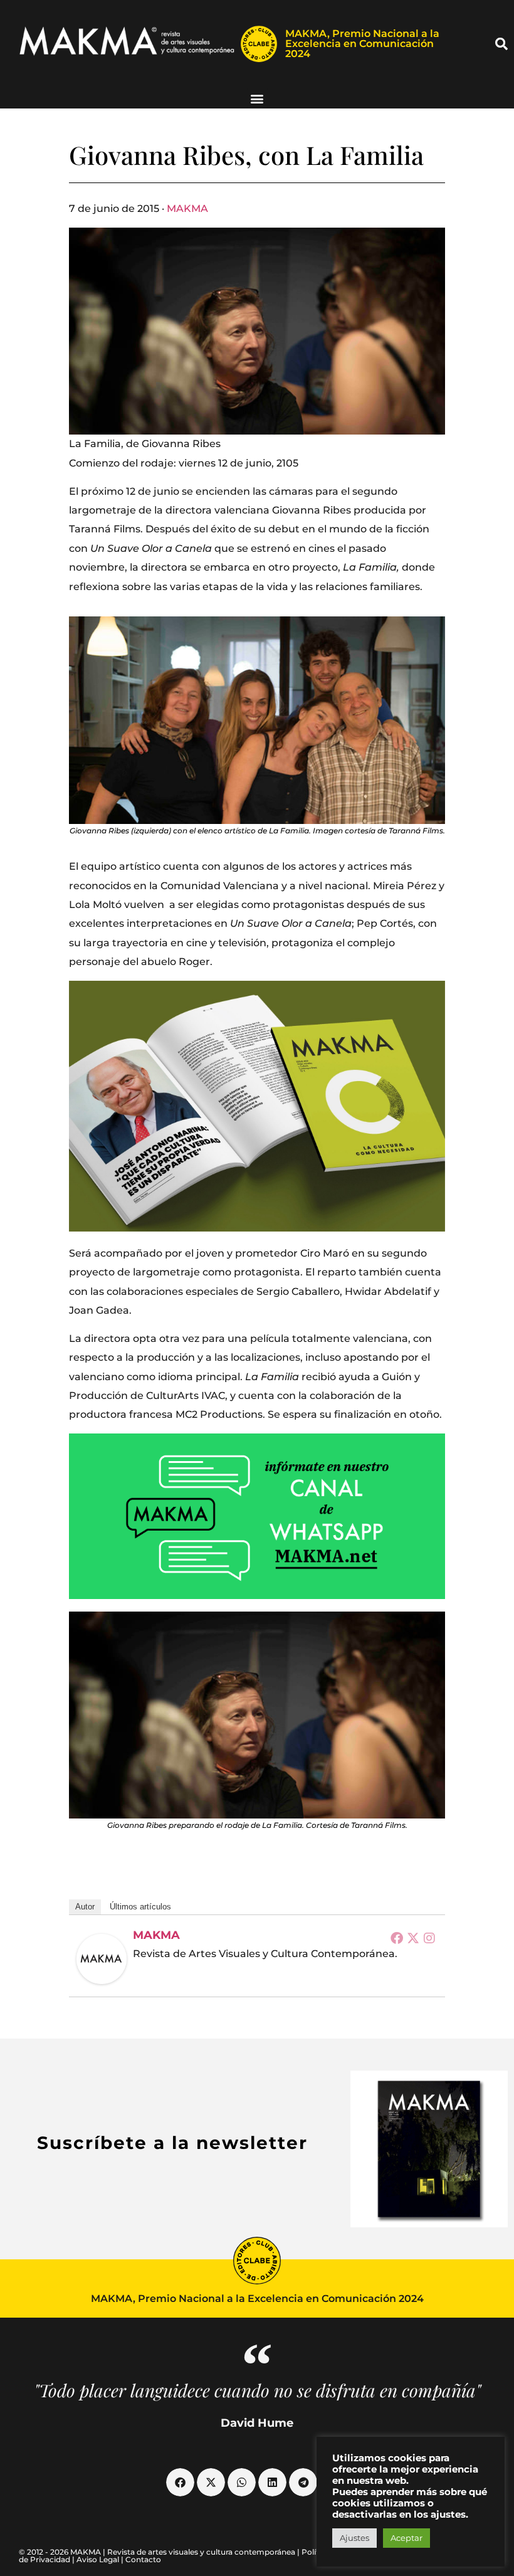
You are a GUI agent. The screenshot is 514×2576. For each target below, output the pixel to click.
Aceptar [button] (406, 2538)
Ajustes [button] (354, 2538)
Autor (85, 1907)
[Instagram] (429, 1938)
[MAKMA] (102, 1959)
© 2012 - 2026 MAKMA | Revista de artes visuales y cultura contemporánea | (160, 2552)
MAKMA (187, 209)
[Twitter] (413, 1938)
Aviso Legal (98, 2559)
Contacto (143, 2559)
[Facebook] (397, 1938)
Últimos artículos (140, 1907)
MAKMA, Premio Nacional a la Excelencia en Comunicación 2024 (362, 44)
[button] (501, 44)
